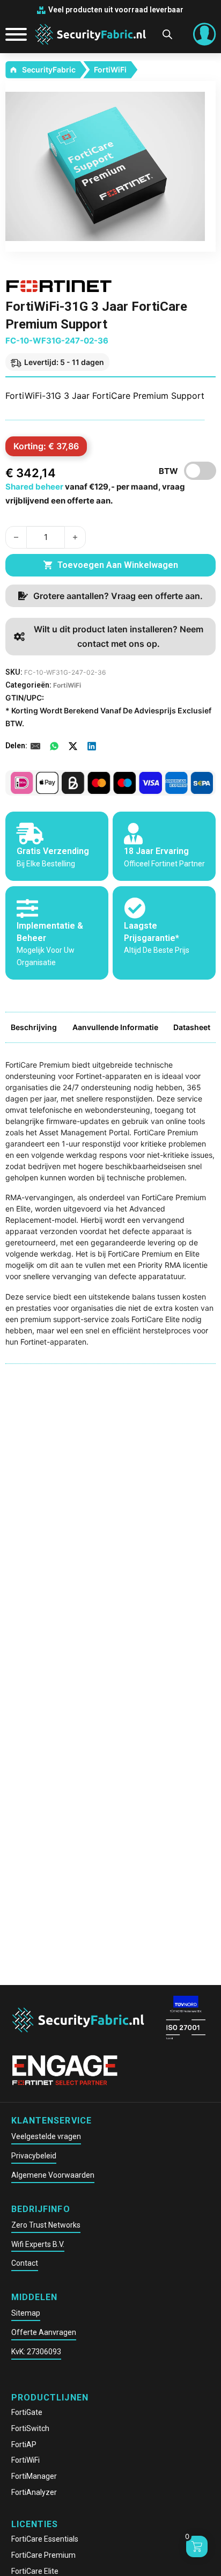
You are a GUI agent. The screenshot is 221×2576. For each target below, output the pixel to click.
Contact (25, 2263)
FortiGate (27, 2412)
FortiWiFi (110, 70)
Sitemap (26, 2313)
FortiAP (24, 2444)
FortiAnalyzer (34, 2492)
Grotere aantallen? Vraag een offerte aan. (118, 596)
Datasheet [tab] (192, 1027)
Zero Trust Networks (46, 2225)
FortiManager (34, 2476)
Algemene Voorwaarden (53, 2175)
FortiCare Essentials (45, 2539)
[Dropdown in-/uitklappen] (204, 34)
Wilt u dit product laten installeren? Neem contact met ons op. (119, 636)
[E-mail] (35, 746)
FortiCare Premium (43, 2555)
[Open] (12, 34)
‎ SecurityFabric (48, 70)
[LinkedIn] (92, 746)
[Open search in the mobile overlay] (167, 34)
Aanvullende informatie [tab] (115, 1027)
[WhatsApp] (54, 746)
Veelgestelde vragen (46, 2136)
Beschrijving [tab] (34, 1027)
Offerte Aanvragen (44, 2332)
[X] (73, 746)
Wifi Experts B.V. (38, 2244)
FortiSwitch (30, 2428)
